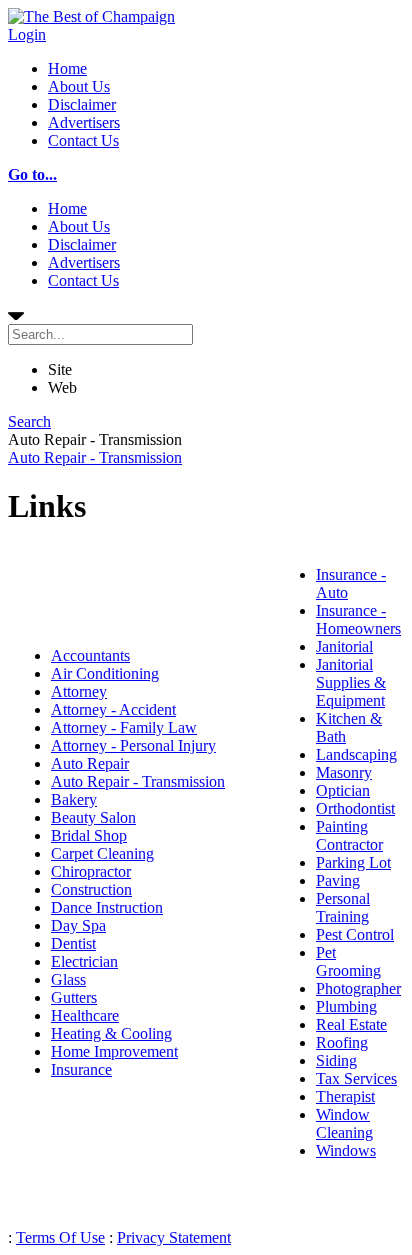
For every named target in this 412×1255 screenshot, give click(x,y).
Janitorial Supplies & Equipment (351, 682)
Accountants (90, 655)
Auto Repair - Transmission (95, 457)
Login (27, 34)
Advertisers (84, 122)
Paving (338, 880)
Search (29, 421)
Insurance (81, 1069)
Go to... (32, 174)
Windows (346, 1150)
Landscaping (356, 754)
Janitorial (344, 646)
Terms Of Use (60, 1237)
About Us (79, 86)
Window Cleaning (344, 1123)
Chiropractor (91, 871)
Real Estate (351, 1024)
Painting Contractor (349, 835)
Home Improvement (114, 1051)
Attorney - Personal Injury (133, 745)
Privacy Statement (174, 1237)
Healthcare (85, 1015)
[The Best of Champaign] (91, 16)
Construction (91, 889)
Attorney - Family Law (124, 727)
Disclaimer (82, 104)
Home (67, 68)
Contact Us (83, 140)
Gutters (74, 997)
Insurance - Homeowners (358, 619)
